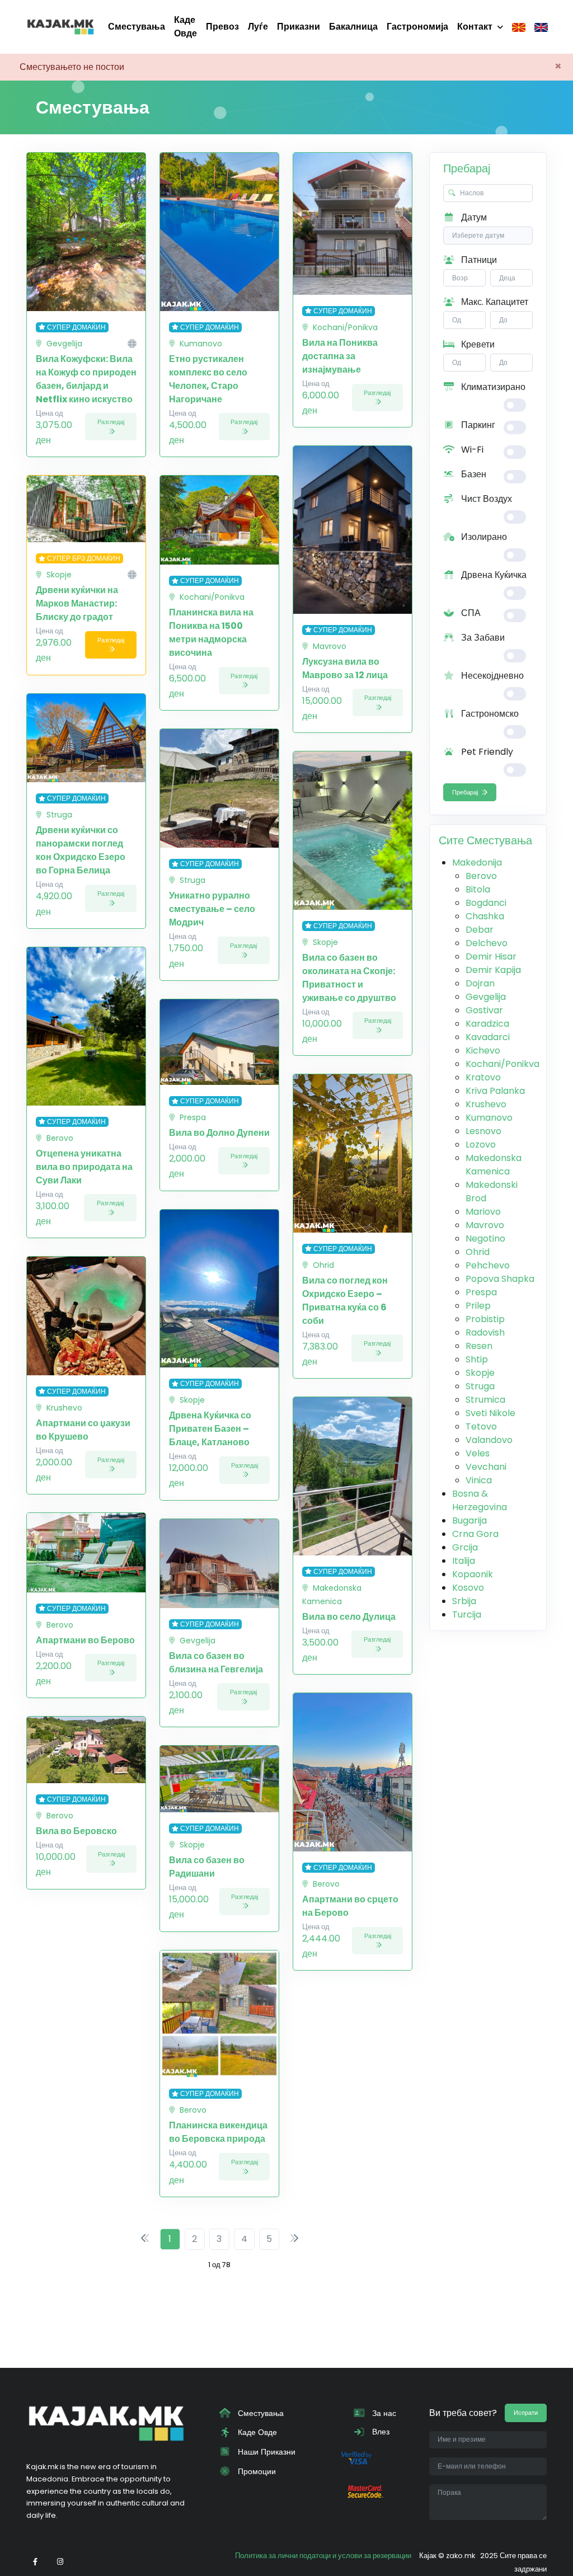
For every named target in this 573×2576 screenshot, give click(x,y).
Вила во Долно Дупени (219, 1133)
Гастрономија (417, 27)
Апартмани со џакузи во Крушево (83, 1430)
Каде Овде (185, 27)
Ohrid (478, 1252)
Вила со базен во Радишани (207, 1867)
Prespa (481, 1292)
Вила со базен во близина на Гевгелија (216, 1663)
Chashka (485, 916)
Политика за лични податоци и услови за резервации (323, 2556)
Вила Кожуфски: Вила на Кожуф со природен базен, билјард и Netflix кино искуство (86, 379)
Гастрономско (489, 714)
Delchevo (487, 943)
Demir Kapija (493, 970)
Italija (464, 1561)
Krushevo (486, 1104)
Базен (473, 474)
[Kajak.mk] (60, 27)
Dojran (480, 983)
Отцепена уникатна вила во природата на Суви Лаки (84, 1167)
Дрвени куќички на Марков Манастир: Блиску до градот (77, 603)
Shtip (477, 1359)
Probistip (485, 1319)
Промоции (256, 2471)
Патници (478, 260)
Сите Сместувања (485, 840)
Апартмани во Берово (85, 1640)
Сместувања (137, 27)
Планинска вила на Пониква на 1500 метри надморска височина (211, 633)
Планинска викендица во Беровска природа (218, 2132)
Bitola (478, 889)
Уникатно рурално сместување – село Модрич (212, 909)
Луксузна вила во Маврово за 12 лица (345, 668)
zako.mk (461, 2556)
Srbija (464, 1601)
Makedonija (477, 862)
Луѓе (258, 27)
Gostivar (484, 1010)
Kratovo (483, 1077)
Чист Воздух (485, 499)
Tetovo (481, 1426)
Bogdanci (486, 903)
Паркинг (477, 425)
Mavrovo (485, 1225)
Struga (480, 1386)
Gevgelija (486, 997)
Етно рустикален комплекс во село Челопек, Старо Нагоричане (208, 379)
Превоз (222, 27)
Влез (380, 2432)
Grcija (465, 1547)
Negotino (485, 1238)
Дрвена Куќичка (493, 575)
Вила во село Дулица (349, 1617)
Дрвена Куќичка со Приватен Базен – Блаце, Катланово (210, 1429)
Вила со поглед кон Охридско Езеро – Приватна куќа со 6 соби (345, 1301)
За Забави (482, 638)
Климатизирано (492, 387)
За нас (383, 2413)
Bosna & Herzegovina (480, 1500)
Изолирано (483, 537)
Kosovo (468, 1588)
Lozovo (481, 1144)
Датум (473, 217)
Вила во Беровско (76, 1831)
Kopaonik (473, 1574)
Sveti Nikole (490, 1413)
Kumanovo (489, 1118)
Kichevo (483, 1050)
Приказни (299, 27)
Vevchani (486, 1467)
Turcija (467, 1614)
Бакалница (353, 27)
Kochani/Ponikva (502, 1064)
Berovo (481, 876)
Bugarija (469, 1520)
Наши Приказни (266, 2452)
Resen (479, 1346)
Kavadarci (488, 1037)
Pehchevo (488, 1265)
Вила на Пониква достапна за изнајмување (340, 356)
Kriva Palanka (495, 1091)
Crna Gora (475, 1534)
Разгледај (111, 422)
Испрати (526, 2413)
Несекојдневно (491, 676)
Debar (480, 930)
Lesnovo (483, 1131)
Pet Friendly (486, 752)
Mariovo (483, 1212)
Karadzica (487, 1024)
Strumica (485, 1400)
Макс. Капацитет (494, 302)
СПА (470, 613)
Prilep (478, 1306)
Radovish (485, 1332)
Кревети (477, 344)
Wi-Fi (471, 450)
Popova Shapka (500, 1279)
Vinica (479, 1480)
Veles (478, 1453)
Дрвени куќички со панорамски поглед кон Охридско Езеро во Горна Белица (81, 850)
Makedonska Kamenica (494, 1165)
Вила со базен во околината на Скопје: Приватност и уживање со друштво (349, 978)
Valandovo (489, 1440)
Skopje (480, 1373)
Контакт (475, 27)
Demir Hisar (491, 956)
